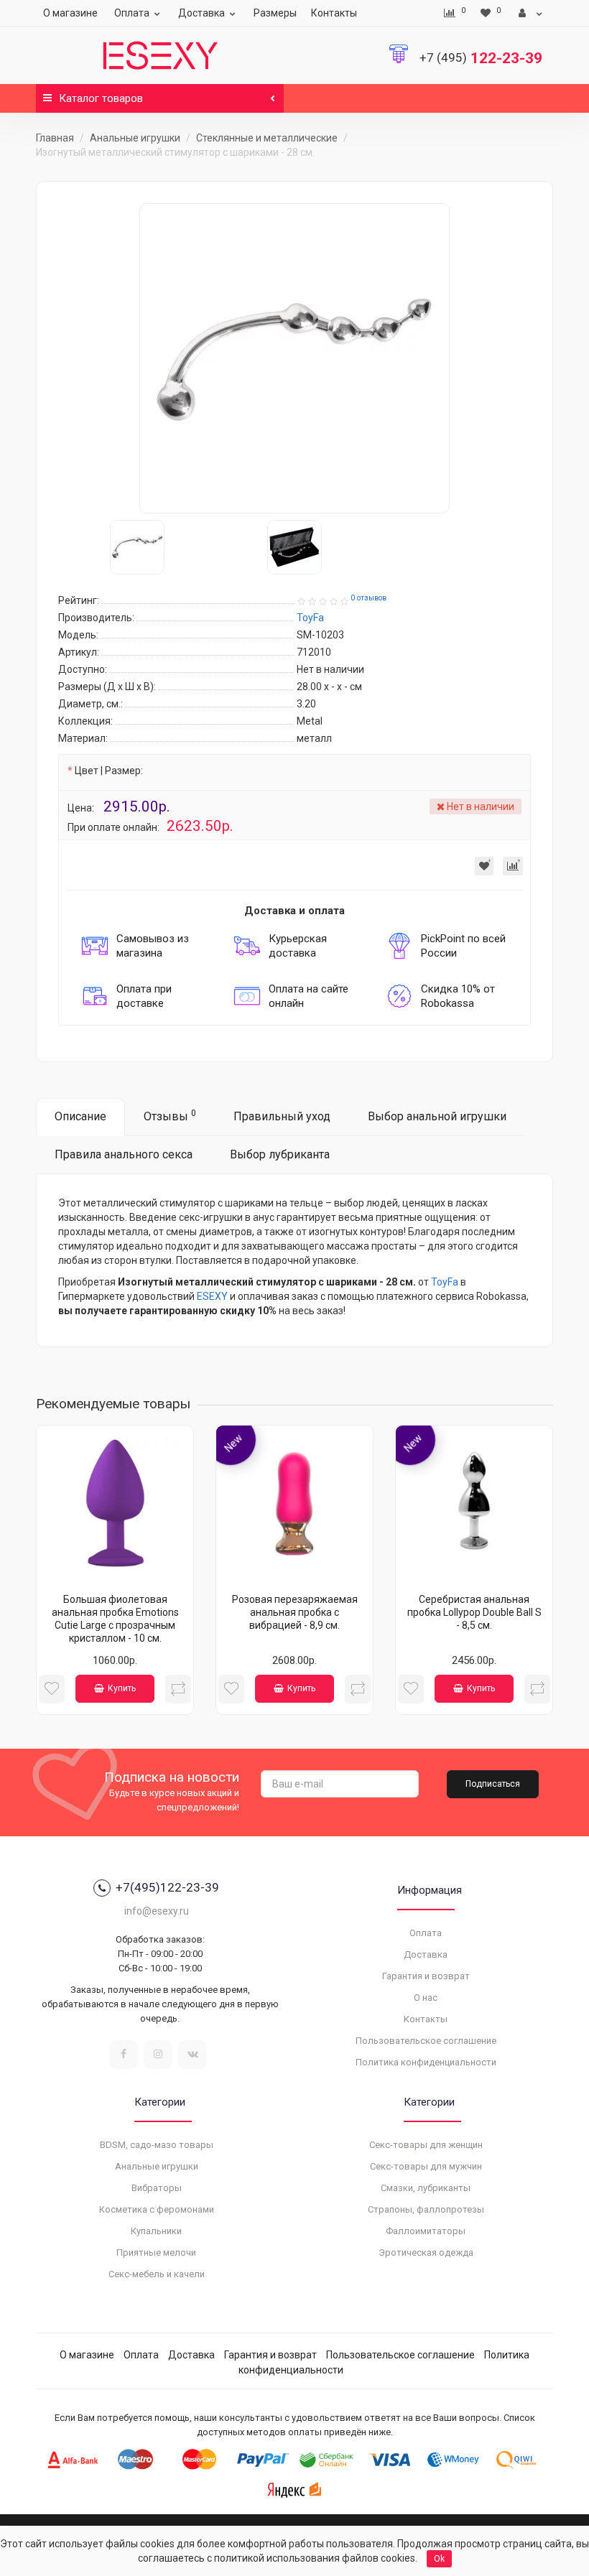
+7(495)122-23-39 (167, 1887)
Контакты (334, 13)
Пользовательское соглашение (426, 2041)
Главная (55, 138)
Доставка (201, 13)
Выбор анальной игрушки (437, 1116)
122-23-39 (481, 58)
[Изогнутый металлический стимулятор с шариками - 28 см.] (294, 358)
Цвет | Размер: (109, 771)
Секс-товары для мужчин (426, 2166)
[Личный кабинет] (530, 13)
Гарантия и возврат (426, 1976)
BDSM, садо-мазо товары (157, 2145)
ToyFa (445, 1282)
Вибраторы (157, 2188)
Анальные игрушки (135, 138)
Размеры (275, 13)
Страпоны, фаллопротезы (426, 2209)
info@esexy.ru (157, 1911)
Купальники (156, 2231)
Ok (439, 2559)
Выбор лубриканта (280, 1154)
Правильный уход (282, 1116)
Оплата (132, 13)
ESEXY (212, 1296)
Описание (80, 1116)
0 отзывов (368, 598)
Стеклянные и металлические (267, 138)
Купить (122, 1688)
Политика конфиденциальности (426, 2062)
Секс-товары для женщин (426, 2145)
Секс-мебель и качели (157, 2274)
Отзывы (170, 1116)
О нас (426, 1998)
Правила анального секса (124, 1154)
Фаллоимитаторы (426, 2231)
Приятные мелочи (156, 2252)
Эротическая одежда (426, 2252)
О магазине (70, 13)
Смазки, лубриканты (426, 2188)
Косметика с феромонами (157, 2209)
